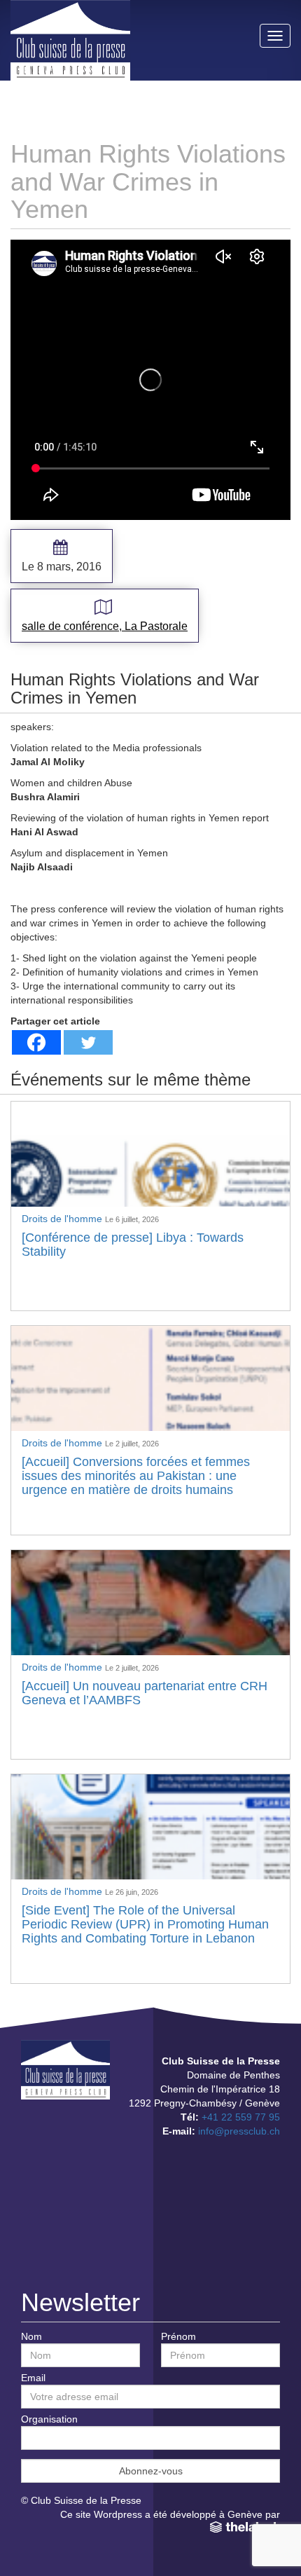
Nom (31, 2336)
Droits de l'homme (63, 1219)
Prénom (178, 2336)
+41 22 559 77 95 (241, 2117)
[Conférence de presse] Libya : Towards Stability (133, 1245)
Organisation (49, 2419)
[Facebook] (36, 1042)
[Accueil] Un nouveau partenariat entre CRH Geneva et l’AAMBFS (145, 1693)
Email (33, 2378)
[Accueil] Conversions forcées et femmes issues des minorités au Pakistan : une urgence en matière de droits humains (136, 1476)
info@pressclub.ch (239, 2131)
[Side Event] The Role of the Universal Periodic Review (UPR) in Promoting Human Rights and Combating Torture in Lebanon (145, 1924)
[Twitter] (88, 1042)
